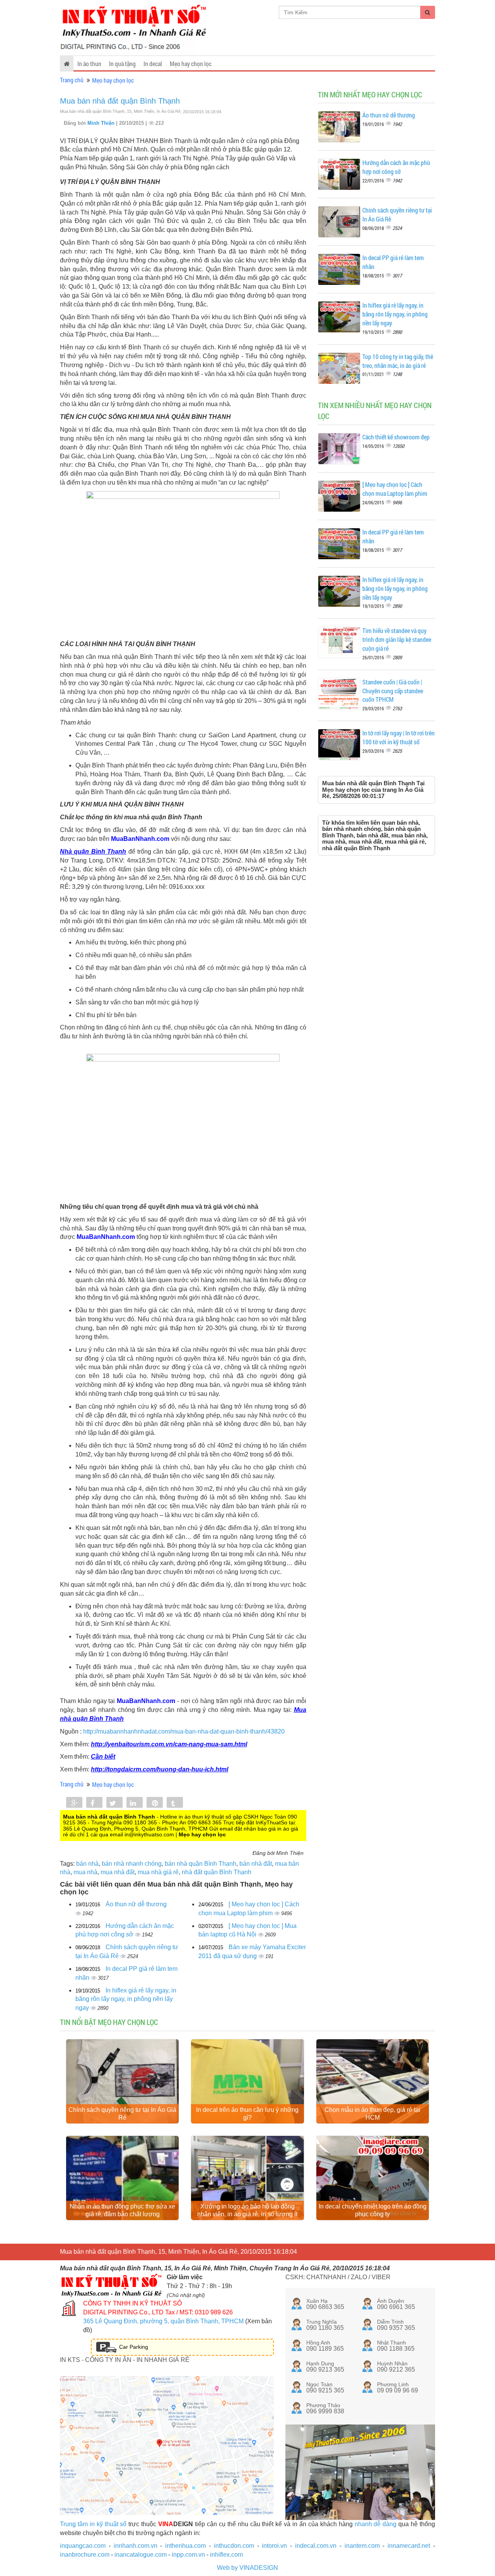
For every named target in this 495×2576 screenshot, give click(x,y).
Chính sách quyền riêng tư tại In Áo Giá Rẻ (122, 2114)
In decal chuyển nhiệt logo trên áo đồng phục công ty (373, 2210)
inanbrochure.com (85, 2555)
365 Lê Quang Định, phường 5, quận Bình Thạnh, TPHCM (163, 2321)
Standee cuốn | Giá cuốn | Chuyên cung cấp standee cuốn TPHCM (393, 691)
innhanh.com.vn (136, 2546)
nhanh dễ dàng (376, 2524)
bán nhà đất (256, 1864)
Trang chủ (72, 80)
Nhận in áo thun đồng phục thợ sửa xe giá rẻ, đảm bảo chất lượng (122, 2210)
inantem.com (362, 2546)
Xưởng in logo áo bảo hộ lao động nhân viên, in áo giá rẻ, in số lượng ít (247, 2210)
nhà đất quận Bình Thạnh (217, 1872)
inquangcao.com (83, 2546)
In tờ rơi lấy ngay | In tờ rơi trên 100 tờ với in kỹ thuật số (399, 737)
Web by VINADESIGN (247, 2568)
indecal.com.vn (316, 2546)
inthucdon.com (234, 2546)
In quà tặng (122, 64)
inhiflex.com (226, 2555)
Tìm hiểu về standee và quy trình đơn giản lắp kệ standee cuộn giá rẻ (397, 639)
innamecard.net (409, 2546)
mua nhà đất (118, 1872)
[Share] (74, 1803)
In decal (153, 64)
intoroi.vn (274, 2546)
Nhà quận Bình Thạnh (93, 852)
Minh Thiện (102, 123)
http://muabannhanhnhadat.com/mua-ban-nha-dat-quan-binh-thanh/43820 (184, 1731)
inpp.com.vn (188, 2555)
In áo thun (89, 64)
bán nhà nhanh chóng (132, 1864)
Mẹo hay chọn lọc (191, 64)
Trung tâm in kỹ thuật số (93, 2524)
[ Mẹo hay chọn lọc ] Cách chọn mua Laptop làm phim (395, 489)
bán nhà (87, 1864)
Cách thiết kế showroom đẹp (396, 437)
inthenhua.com (185, 2546)
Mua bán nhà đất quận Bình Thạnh (120, 101)
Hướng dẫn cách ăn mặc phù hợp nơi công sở (396, 167)
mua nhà (85, 1872)
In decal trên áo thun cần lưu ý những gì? (247, 2114)
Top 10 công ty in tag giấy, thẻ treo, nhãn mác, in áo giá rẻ (398, 361)
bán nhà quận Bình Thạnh (201, 1864)
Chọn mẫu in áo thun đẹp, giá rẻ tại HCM (372, 2114)
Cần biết (103, 1757)
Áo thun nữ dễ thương (136, 1904)
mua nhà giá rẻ (158, 1872)
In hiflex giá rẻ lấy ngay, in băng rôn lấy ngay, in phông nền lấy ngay (126, 1999)
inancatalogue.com (141, 2555)
